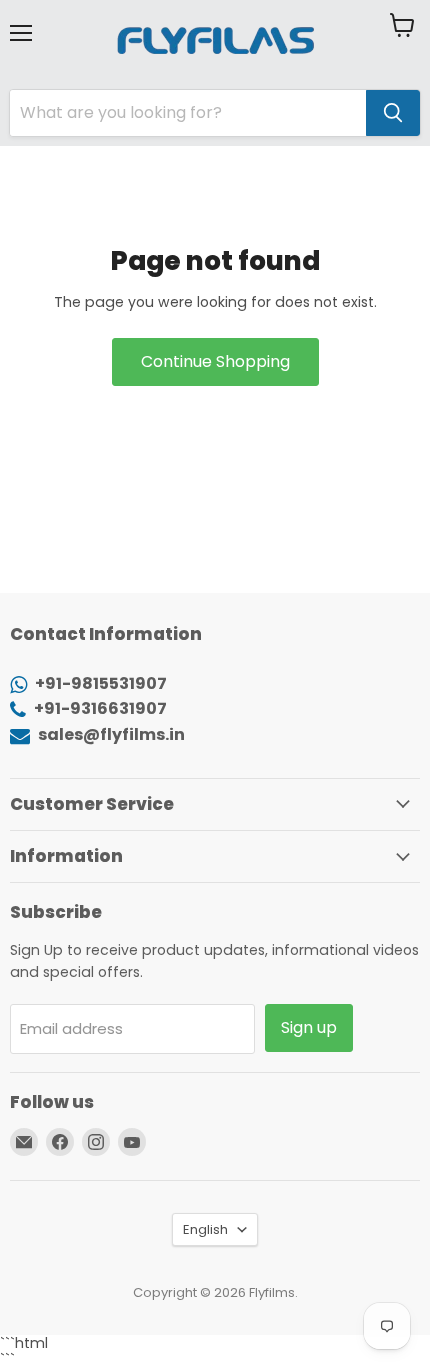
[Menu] (21, 25)
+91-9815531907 (99, 683)
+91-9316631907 (99, 708)
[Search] (393, 113)
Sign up (309, 1027)
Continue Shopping (215, 361)
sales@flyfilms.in (110, 734)
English (205, 1229)
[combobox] (188, 113)
